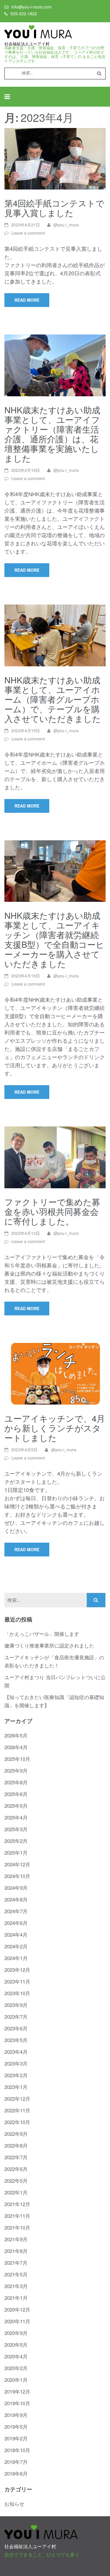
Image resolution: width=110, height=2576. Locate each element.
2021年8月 (16, 2251)
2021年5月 (16, 2274)
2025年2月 (16, 1841)
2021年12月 (17, 2204)
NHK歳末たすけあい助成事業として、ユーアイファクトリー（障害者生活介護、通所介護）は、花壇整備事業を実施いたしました (52, 434)
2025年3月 (16, 1829)
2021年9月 (16, 2239)
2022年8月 (16, 2145)
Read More (27, 300)
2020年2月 (16, 2368)
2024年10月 (17, 1876)
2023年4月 (16, 2052)
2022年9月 (16, 2134)
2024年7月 (16, 1911)
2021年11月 (17, 2216)
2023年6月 (16, 2028)
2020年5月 (16, 2344)
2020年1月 (16, 2380)
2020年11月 (17, 2321)
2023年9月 (16, 2005)
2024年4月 (16, 1934)
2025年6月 (16, 1794)
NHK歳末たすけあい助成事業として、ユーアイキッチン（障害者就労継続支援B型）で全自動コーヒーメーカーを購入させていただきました (54, 939)
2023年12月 (17, 1970)
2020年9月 (16, 2333)
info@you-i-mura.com (32, 7)
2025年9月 (16, 1770)
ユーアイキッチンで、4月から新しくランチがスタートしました (55, 1428)
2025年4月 (16, 1817)
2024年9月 (16, 1888)
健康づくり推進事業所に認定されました (49, 1645)
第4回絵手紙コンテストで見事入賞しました (54, 208)
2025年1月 (16, 1852)
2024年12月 (17, 1864)
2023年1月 (16, 2087)
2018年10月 (17, 2450)
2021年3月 (16, 2286)
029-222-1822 (24, 13)
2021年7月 (16, 2262)
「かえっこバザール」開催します (42, 1634)
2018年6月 (16, 2473)
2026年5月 (16, 1735)
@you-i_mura (66, 225)
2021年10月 (17, 2227)
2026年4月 (16, 1747)
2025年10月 (17, 1759)
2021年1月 (16, 2298)
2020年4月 (16, 2356)
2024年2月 (16, 1946)
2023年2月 (16, 2075)
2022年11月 (17, 2110)
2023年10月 (17, 1993)
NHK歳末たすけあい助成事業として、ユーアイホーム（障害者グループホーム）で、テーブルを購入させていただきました (53, 699)
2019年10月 (17, 2403)
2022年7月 (16, 2157)
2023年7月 (16, 2016)
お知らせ (14, 2504)
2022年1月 (16, 2192)
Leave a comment (28, 233)
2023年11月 (17, 1981)
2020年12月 (17, 2309)
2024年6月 (16, 1923)
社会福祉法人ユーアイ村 (27, 44)
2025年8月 (16, 1782)
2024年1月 (16, 1958)
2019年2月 (16, 2438)
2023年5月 (16, 2040)
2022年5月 (16, 2180)
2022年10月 (17, 2122)
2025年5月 (16, 1806)
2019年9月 (16, 2415)
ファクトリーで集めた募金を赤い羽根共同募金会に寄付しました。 (52, 1211)
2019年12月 (17, 2391)
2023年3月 (16, 2063)
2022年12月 (17, 2098)
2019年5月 (16, 2426)
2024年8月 (16, 1899)
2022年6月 (16, 2169)
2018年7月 (16, 2462)
